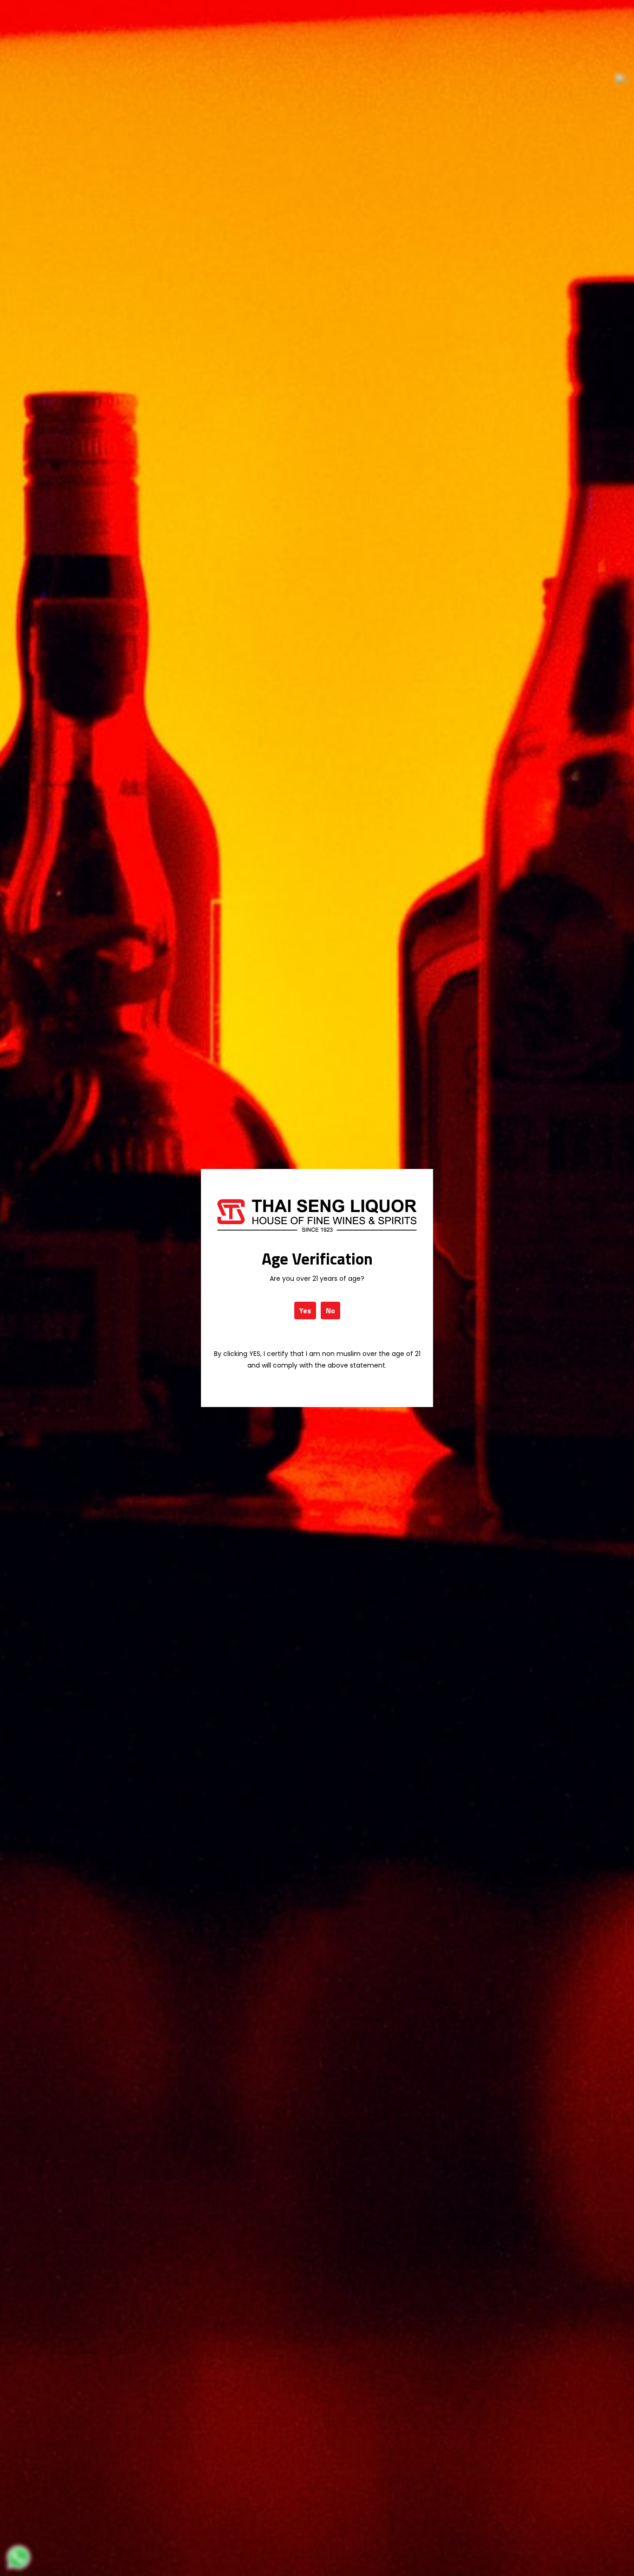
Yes (305, 1311)
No (330, 1311)
